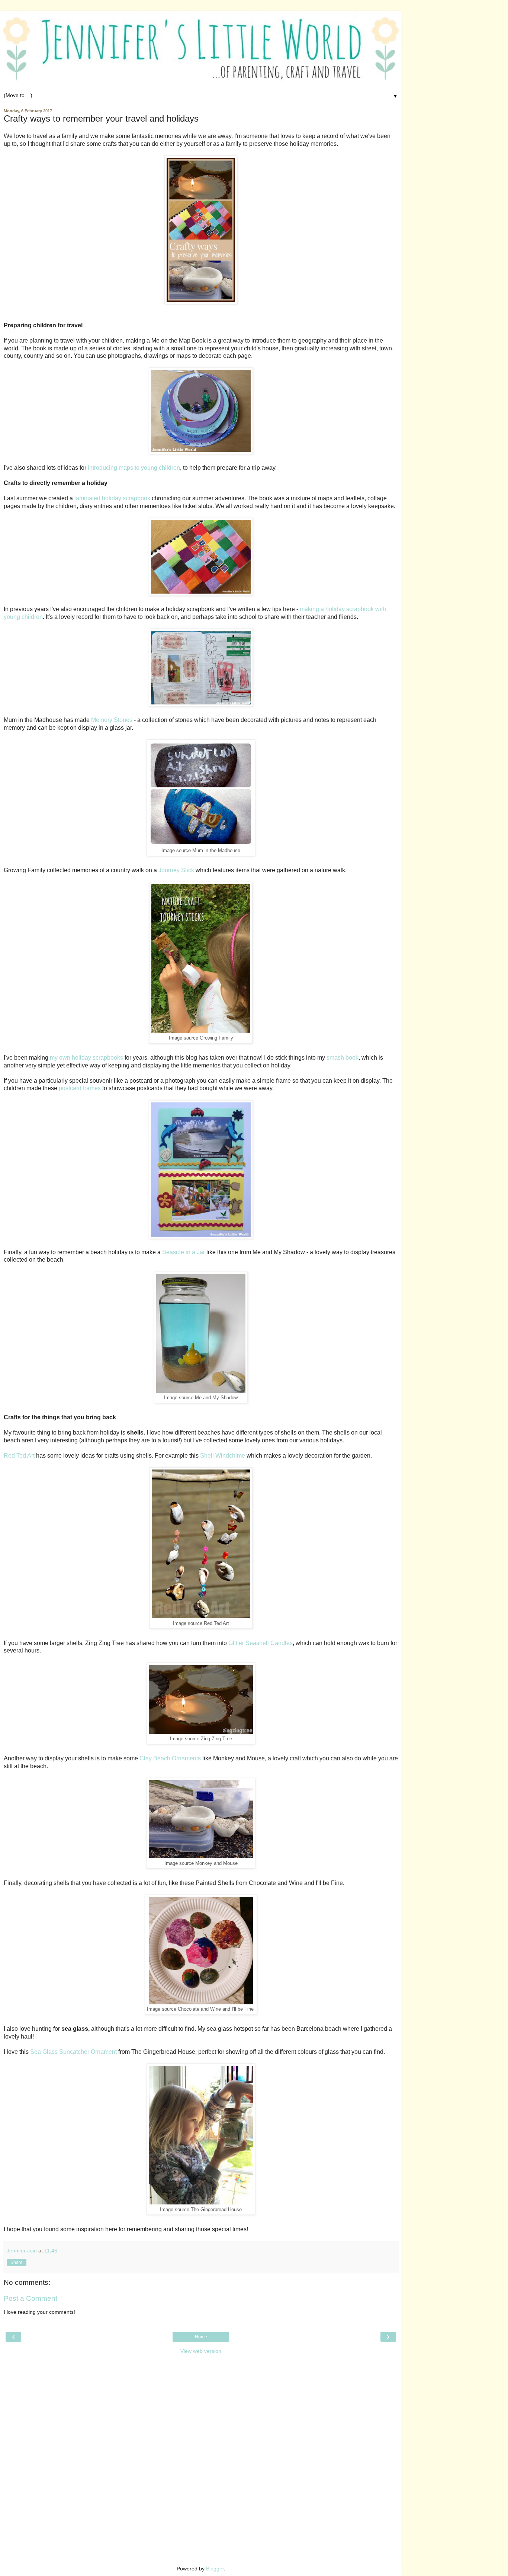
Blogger (215, 2569)
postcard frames (80, 1088)
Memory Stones (112, 720)
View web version (201, 2351)
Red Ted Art (19, 1456)
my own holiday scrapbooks (86, 1058)
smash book (343, 1058)
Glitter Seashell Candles (261, 1643)
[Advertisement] (201, 2405)
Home (201, 2337)
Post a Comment (30, 2298)
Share (17, 2262)
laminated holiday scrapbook (112, 498)
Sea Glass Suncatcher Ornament (73, 2052)
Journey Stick (176, 870)
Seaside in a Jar (184, 1252)
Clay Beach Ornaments (170, 1758)
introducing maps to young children (134, 468)
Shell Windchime (223, 1456)
